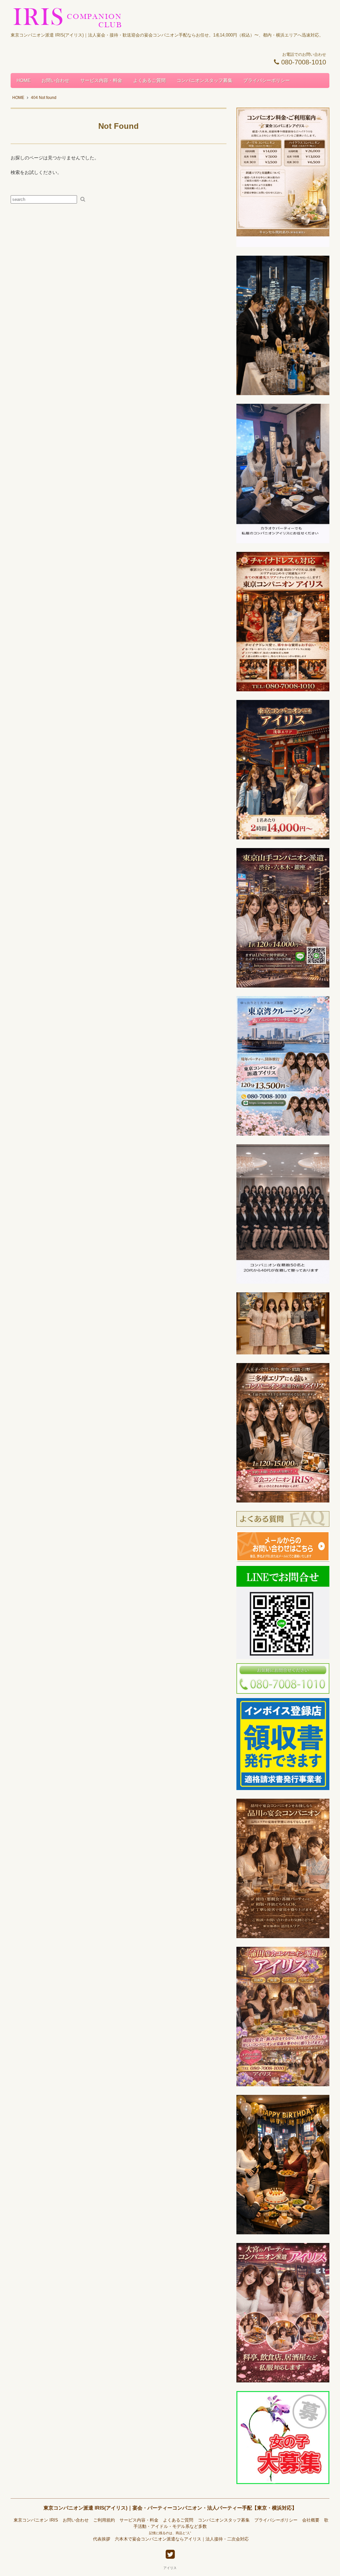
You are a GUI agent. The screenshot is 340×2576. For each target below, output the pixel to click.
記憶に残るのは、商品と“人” (170, 2533)
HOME (24, 80)
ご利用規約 (104, 2520)
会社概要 (311, 2520)
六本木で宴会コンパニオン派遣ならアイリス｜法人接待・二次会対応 (182, 2539)
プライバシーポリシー (267, 80)
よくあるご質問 (149, 80)
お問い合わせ (55, 80)
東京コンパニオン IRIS (36, 2520)
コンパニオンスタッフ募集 (205, 80)
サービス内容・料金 (101, 80)
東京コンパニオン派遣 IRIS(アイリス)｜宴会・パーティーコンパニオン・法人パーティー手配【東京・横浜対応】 (170, 2508)
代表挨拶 (102, 2539)
